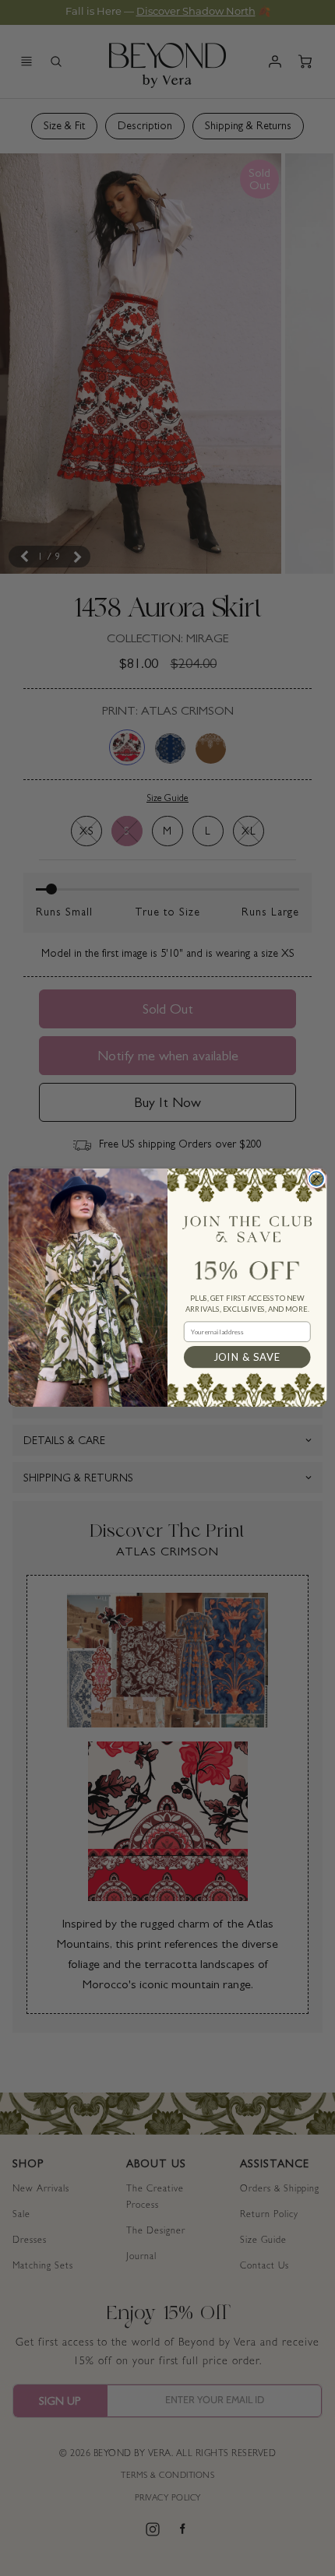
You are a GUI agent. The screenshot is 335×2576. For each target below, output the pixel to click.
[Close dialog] (316, 1179)
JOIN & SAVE (247, 1357)
